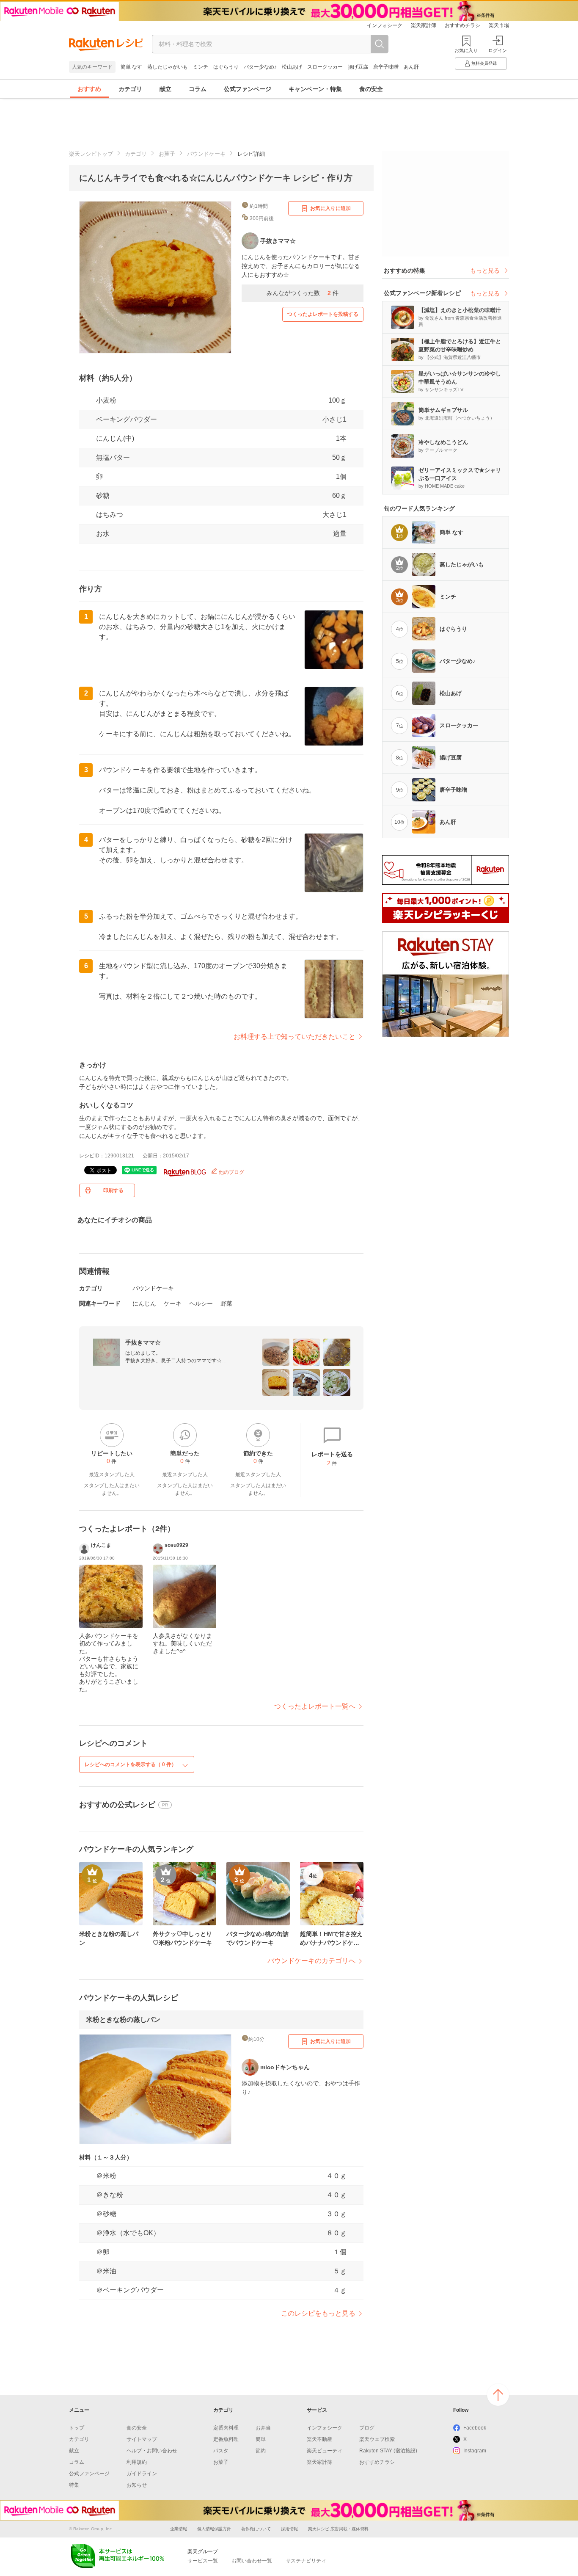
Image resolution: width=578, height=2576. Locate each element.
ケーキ (173, 1303)
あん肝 (411, 67)
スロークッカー (325, 67)
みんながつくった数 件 (303, 293)
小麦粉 (106, 400)
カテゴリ (130, 89)
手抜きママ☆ (143, 1342)
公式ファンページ (248, 89)
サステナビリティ (306, 2561)
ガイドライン (142, 2474)
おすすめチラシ (462, 25)
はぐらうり (226, 67)
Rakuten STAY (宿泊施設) (388, 2451)
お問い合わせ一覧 (252, 2561)
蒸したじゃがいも (168, 67)
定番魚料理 (226, 2439)
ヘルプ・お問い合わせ (152, 2451)
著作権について (256, 2529)
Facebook (475, 2428)
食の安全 (371, 89)
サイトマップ (142, 2439)
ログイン (498, 50)
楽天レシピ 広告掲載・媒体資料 (338, 2529)
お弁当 (263, 2428)
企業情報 (179, 2529)
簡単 (261, 2439)
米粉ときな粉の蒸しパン (123, 2020)
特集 (74, 2485)
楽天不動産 (319, 2439)
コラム (198, 89)
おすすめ (89, 89)
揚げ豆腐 (358, 67)
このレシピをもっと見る (318, 2313)
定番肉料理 (226, 2428)
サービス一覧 (203, 2561)
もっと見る (485, 271)
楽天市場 (499, 25)
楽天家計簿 (424, 25)
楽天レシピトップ (91, 154)
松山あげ (292, 67)
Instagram (475, 2451)
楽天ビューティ (325, 2451)
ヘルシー (201, 1303)
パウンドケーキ (206, 154)
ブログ (367, 2428)
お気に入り (466, 50)
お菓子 (167, 154)
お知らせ (137, 2485)
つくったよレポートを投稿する (323, 314)
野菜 (226, 1303)
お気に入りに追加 (330, 208)
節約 (261, 2451)
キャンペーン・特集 (315, 89)
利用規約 (137, 2462)
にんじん (144, 1303)
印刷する (113, 1190)
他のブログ (231, 1172)
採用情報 (289, 2529)
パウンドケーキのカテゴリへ (311, 1961)
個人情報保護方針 (214, 2529)
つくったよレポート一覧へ (315, 1706)
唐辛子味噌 (386, 67)
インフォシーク (385, 25)
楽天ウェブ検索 (377, 2439)
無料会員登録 (484, 63)
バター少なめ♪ (260, 67)
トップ (77, 2428)
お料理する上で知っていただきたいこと (295, 1037)
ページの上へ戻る (498, 2395)
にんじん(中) (115, 438)
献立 (165, 89)
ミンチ (201, 67)
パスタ (221, 2451)
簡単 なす (131, 67)
